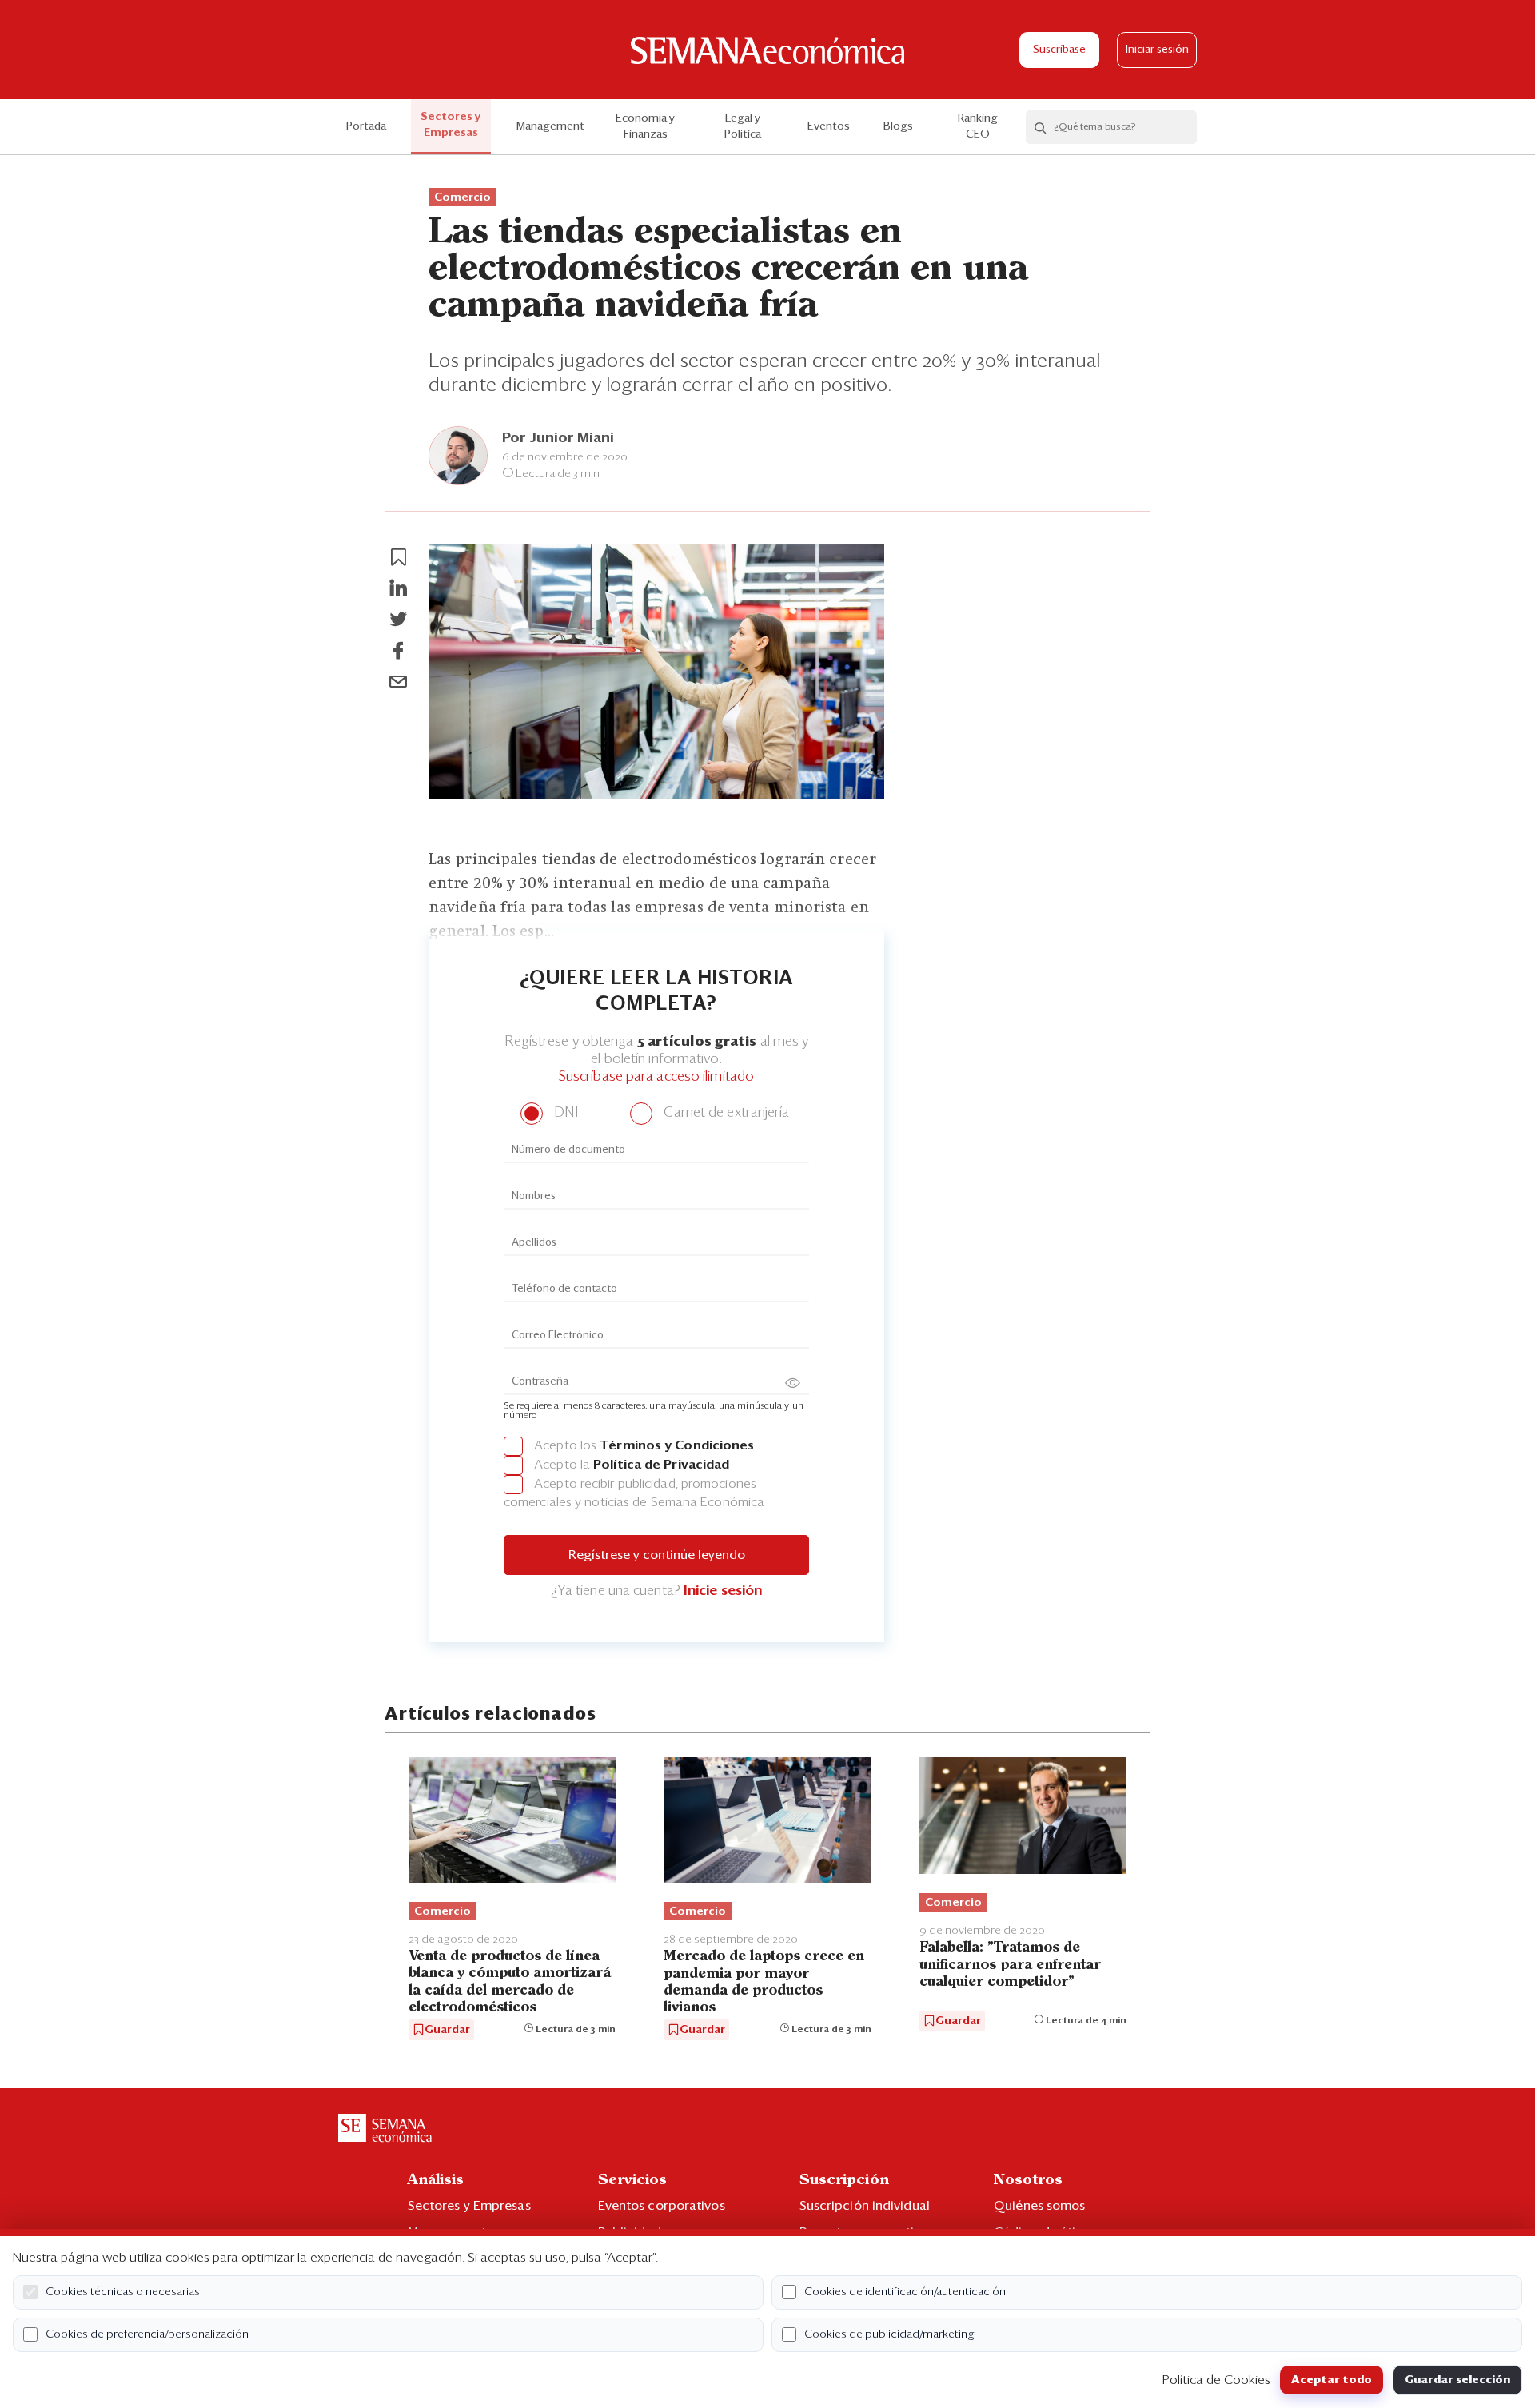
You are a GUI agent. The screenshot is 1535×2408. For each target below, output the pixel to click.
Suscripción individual (865, 2206)
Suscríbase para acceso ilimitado (656, 1077)
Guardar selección (1457, 2380)
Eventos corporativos (662, 2206)
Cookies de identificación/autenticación (905, 2292)
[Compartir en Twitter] (398, 620)
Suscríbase (1059, 50)
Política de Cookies (1216, 2380)
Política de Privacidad (661, 1465)
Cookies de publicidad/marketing (889, 2334)
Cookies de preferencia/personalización (147, 2334)
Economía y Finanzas (645, 126)
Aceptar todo (1332, 2380)
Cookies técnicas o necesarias (123, 2292)
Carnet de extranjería (725, 1113)
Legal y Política (743, 126)
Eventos (829, 126)
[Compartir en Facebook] (398, 651)
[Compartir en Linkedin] (398, 588)
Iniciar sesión (1157, 50)
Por (558, 438)
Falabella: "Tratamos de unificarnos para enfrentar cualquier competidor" (1010, 1965)
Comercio (462, 197)
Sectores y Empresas (451, 125)
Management (550, 126)
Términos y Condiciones (677, 1445)
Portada (366, 126)
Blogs (898, 126)
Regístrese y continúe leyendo (657, 1555)
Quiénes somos (1039, 2206)
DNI (564, 1113)
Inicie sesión (723, 1591)
